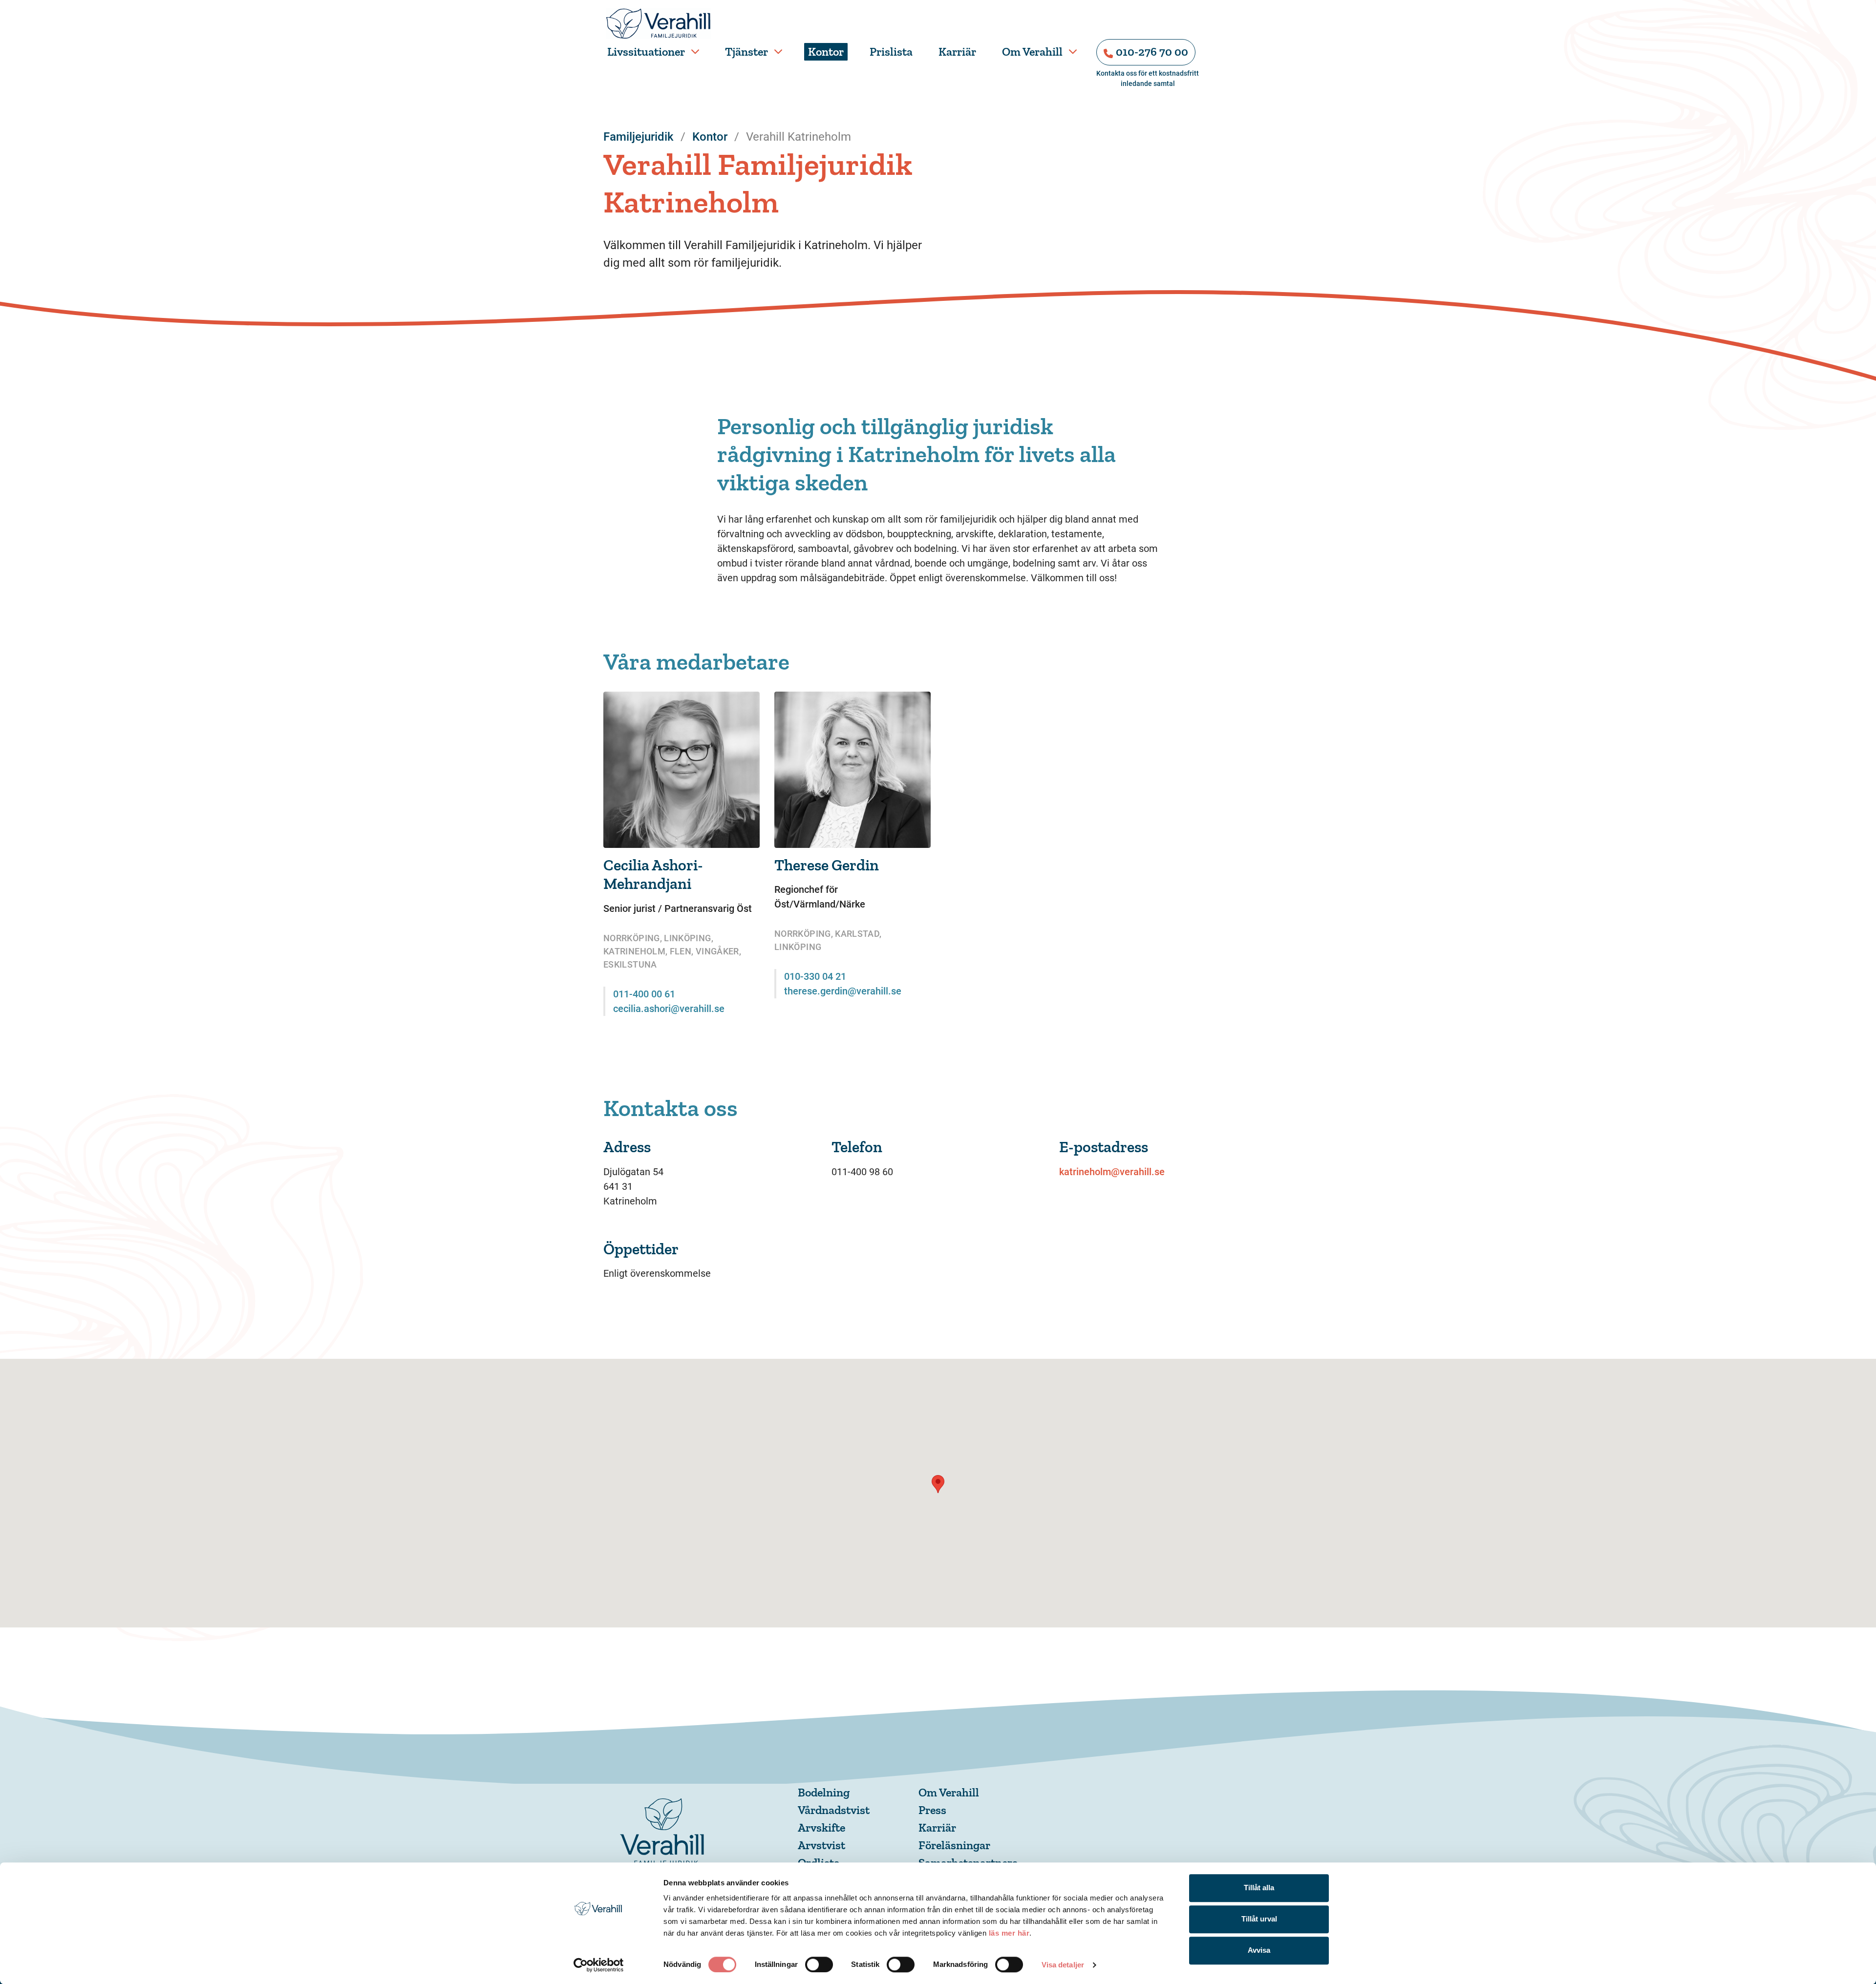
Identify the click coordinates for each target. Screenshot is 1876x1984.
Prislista (891, 52)
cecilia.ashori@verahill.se (669, 1009)
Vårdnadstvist (834, 1810)
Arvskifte (821, 1827)
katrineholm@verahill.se (1112, 1172)
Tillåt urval (1259, 1919)
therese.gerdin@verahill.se (843, 991)
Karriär (957, 52)
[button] (938, 1484)
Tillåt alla (1259, 1888)
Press (932, 1810)
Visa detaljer (1063, 1965)
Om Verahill (1032, 52)
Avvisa (1259, 1950)
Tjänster (746, 52)
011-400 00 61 (644, 994)
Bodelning (824, 1792)
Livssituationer (646, 52)
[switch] (819, 1964)
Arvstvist (821, 1845)
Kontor (826, 52)
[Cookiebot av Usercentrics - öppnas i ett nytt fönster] (599, 1965)
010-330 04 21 (815, 976)
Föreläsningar (954, 1845)
